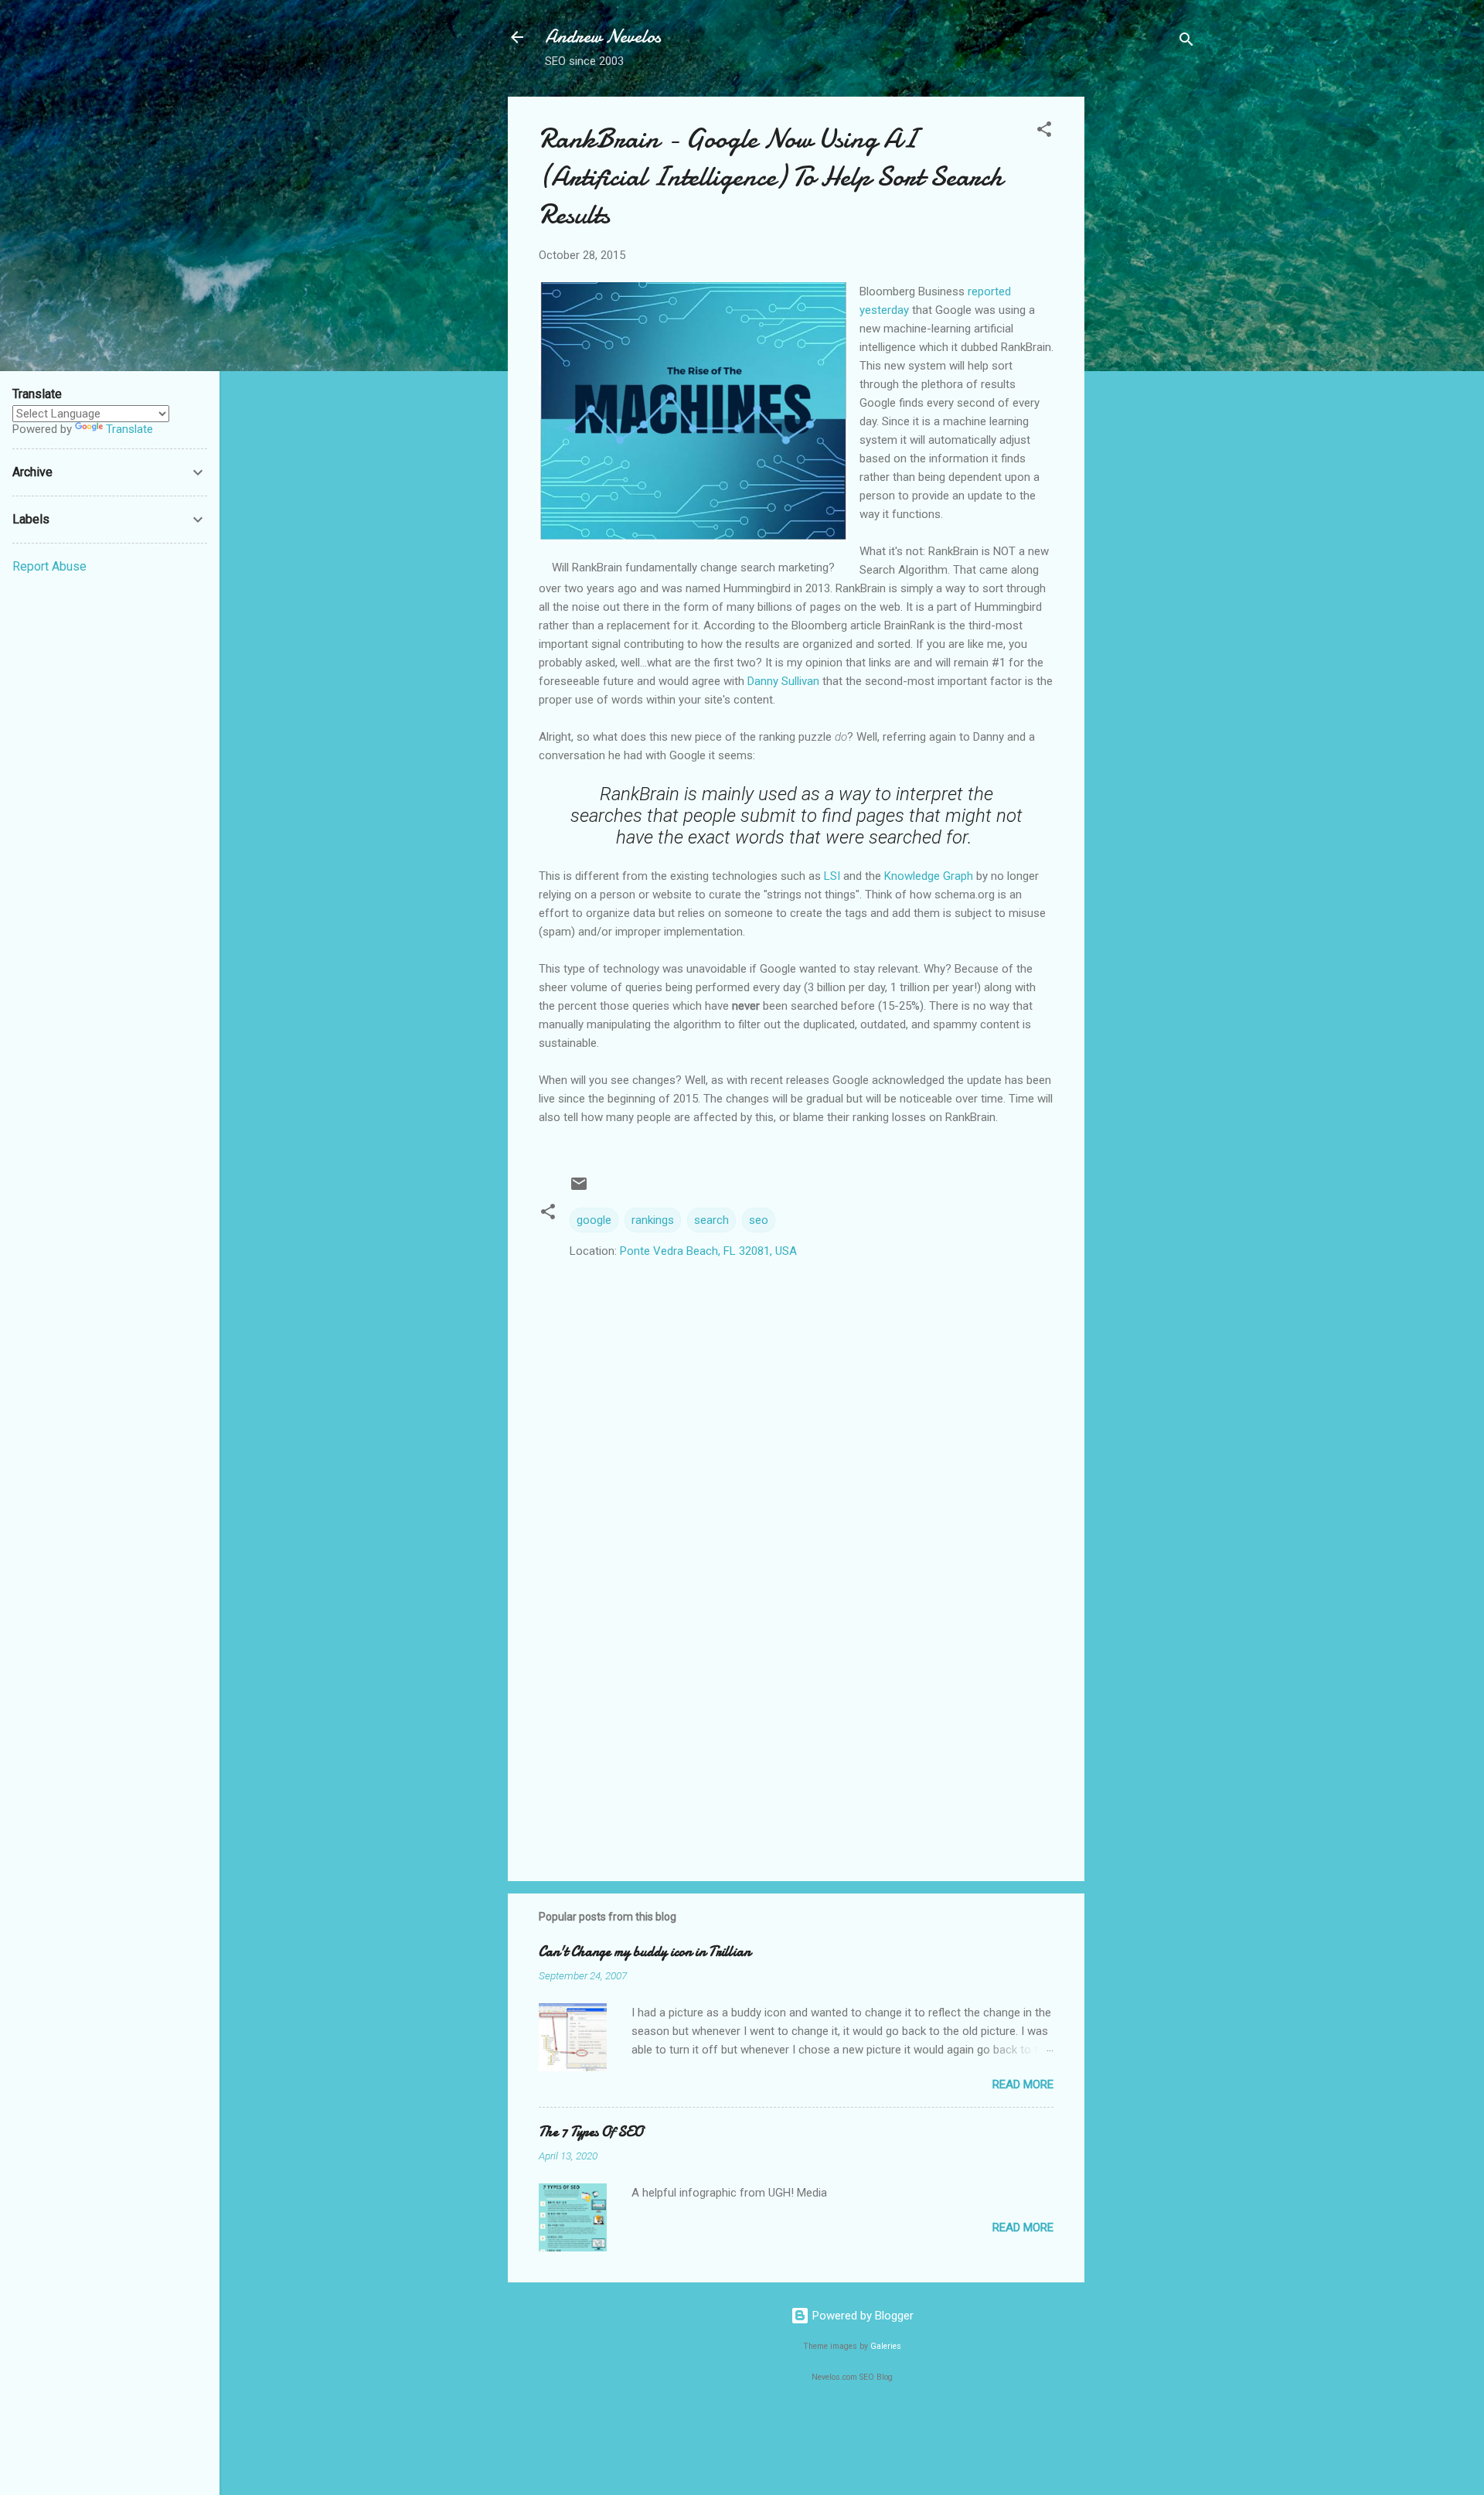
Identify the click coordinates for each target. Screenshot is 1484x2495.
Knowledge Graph (929, 876)
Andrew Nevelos (603, 37)
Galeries (886, 2346)
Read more (1023, 2084)
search (711, 1220)
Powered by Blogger (861, 2316)
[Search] (1186, 42)
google (594, 1220)
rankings (653, 1220)
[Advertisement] (1146, 329)
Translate (129, 429)
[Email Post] (579, 1189)
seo (759, 1220)
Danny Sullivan (783, 681)
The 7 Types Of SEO (591, 2132)
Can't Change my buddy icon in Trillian (645, 1952)
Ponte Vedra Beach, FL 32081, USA (708, 1251)
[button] (1044, 132)
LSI (832, 876)
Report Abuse (49, 566)
